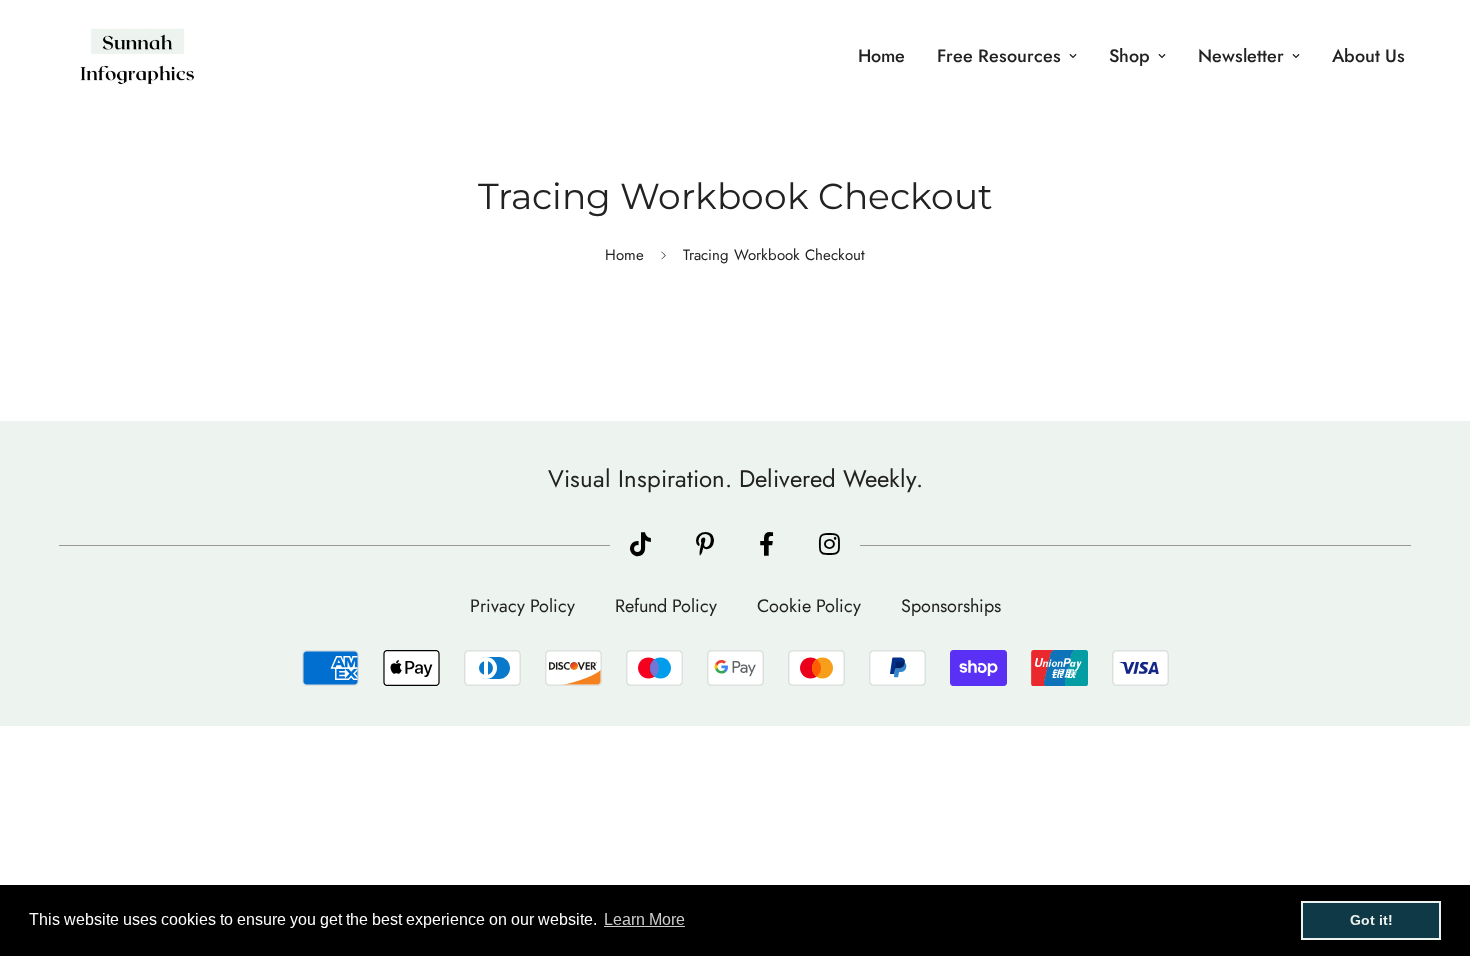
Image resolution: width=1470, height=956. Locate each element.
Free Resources (999, 56)
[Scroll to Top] (1431, 847)
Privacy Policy (522, 606)
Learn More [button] (644, 919)
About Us (1368, 56)
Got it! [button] (1371, 920)
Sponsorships (951, 606)
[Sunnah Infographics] (137, 56)
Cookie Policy (809, 606)
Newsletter (1241, 56)
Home (881, 56)
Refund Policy (666, 606)
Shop (1129, 56)
